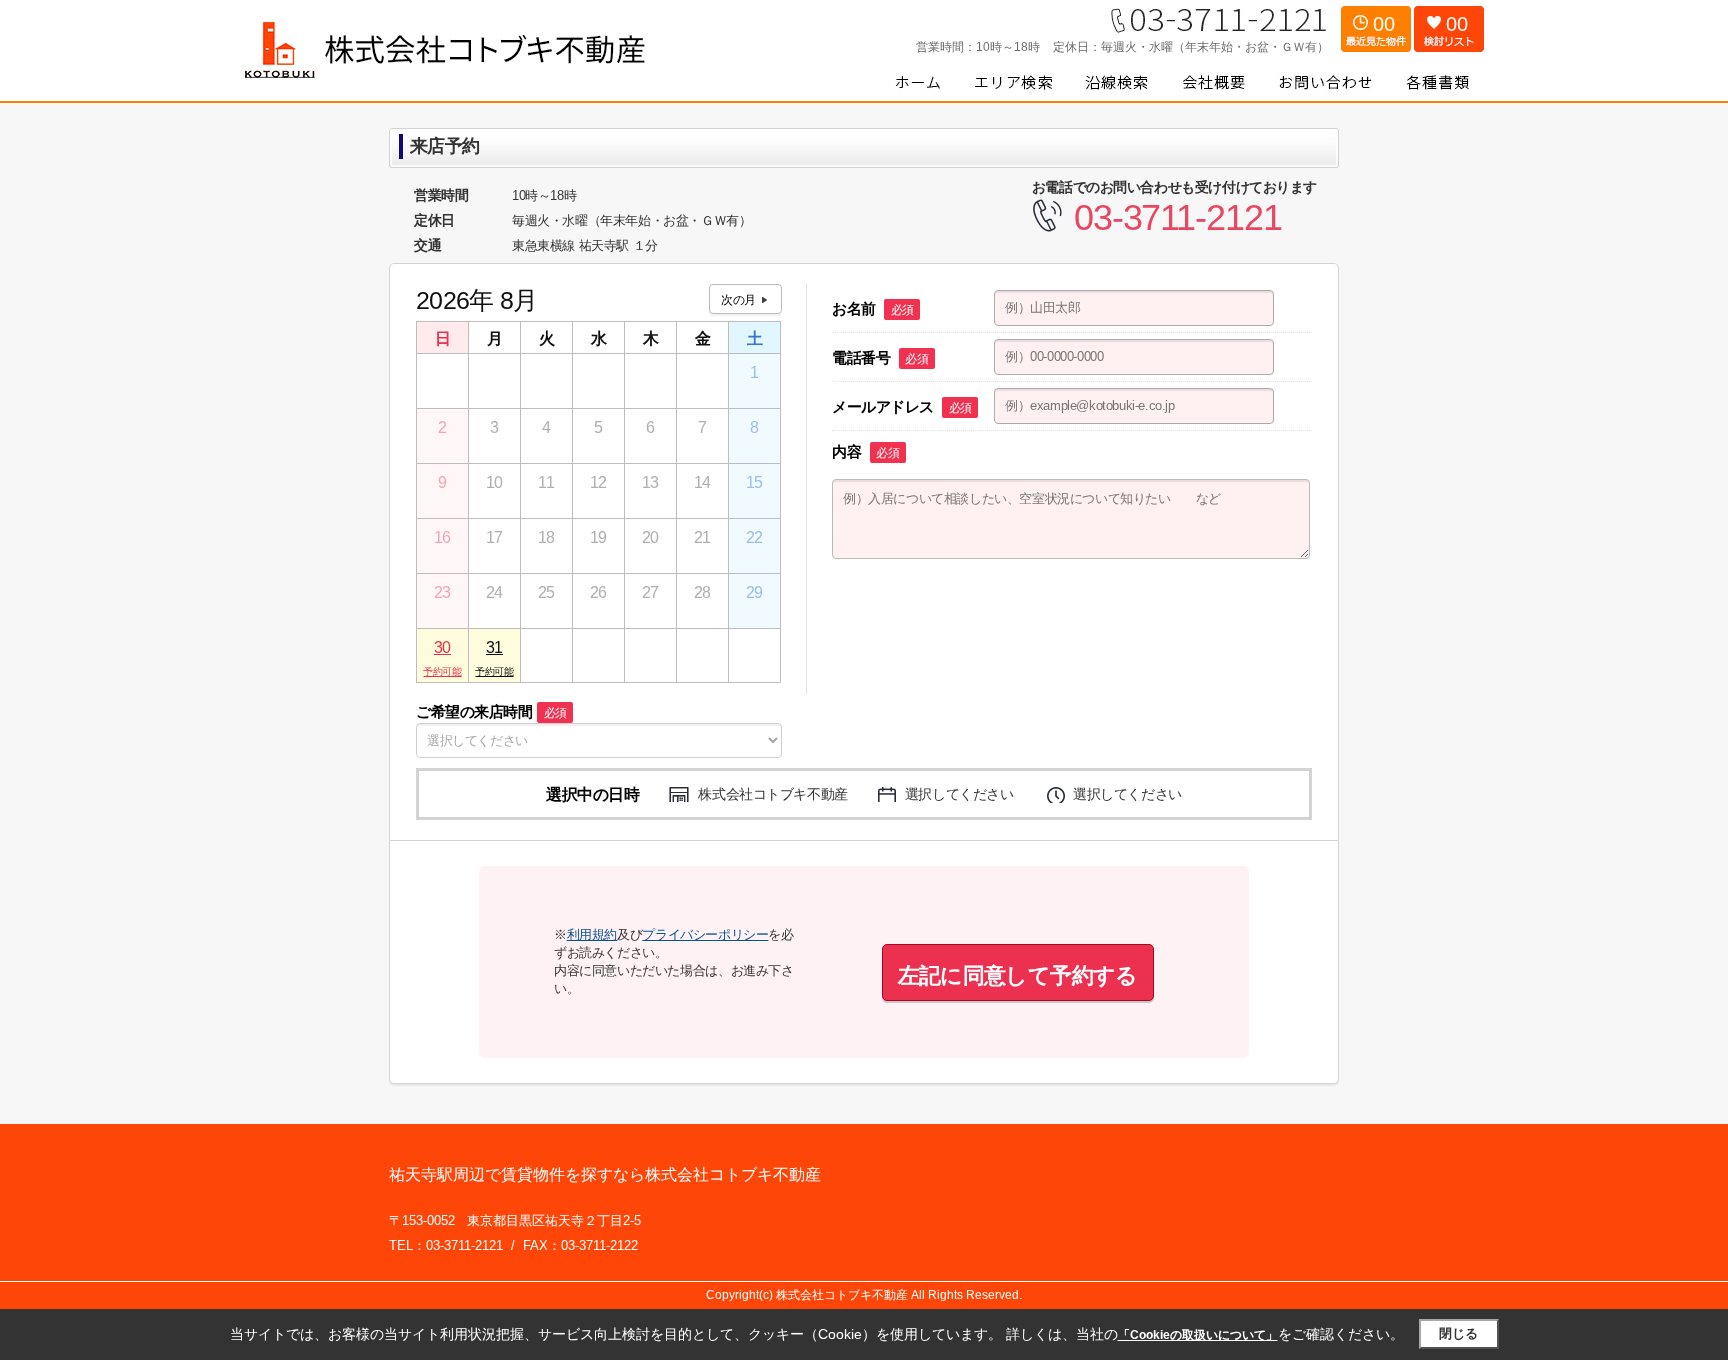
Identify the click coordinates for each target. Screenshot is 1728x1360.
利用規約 (592, 934)
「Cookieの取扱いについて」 (1198, 1335)
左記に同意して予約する (1018, 975)
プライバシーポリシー (705, 934)
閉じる (1458, 1333)
